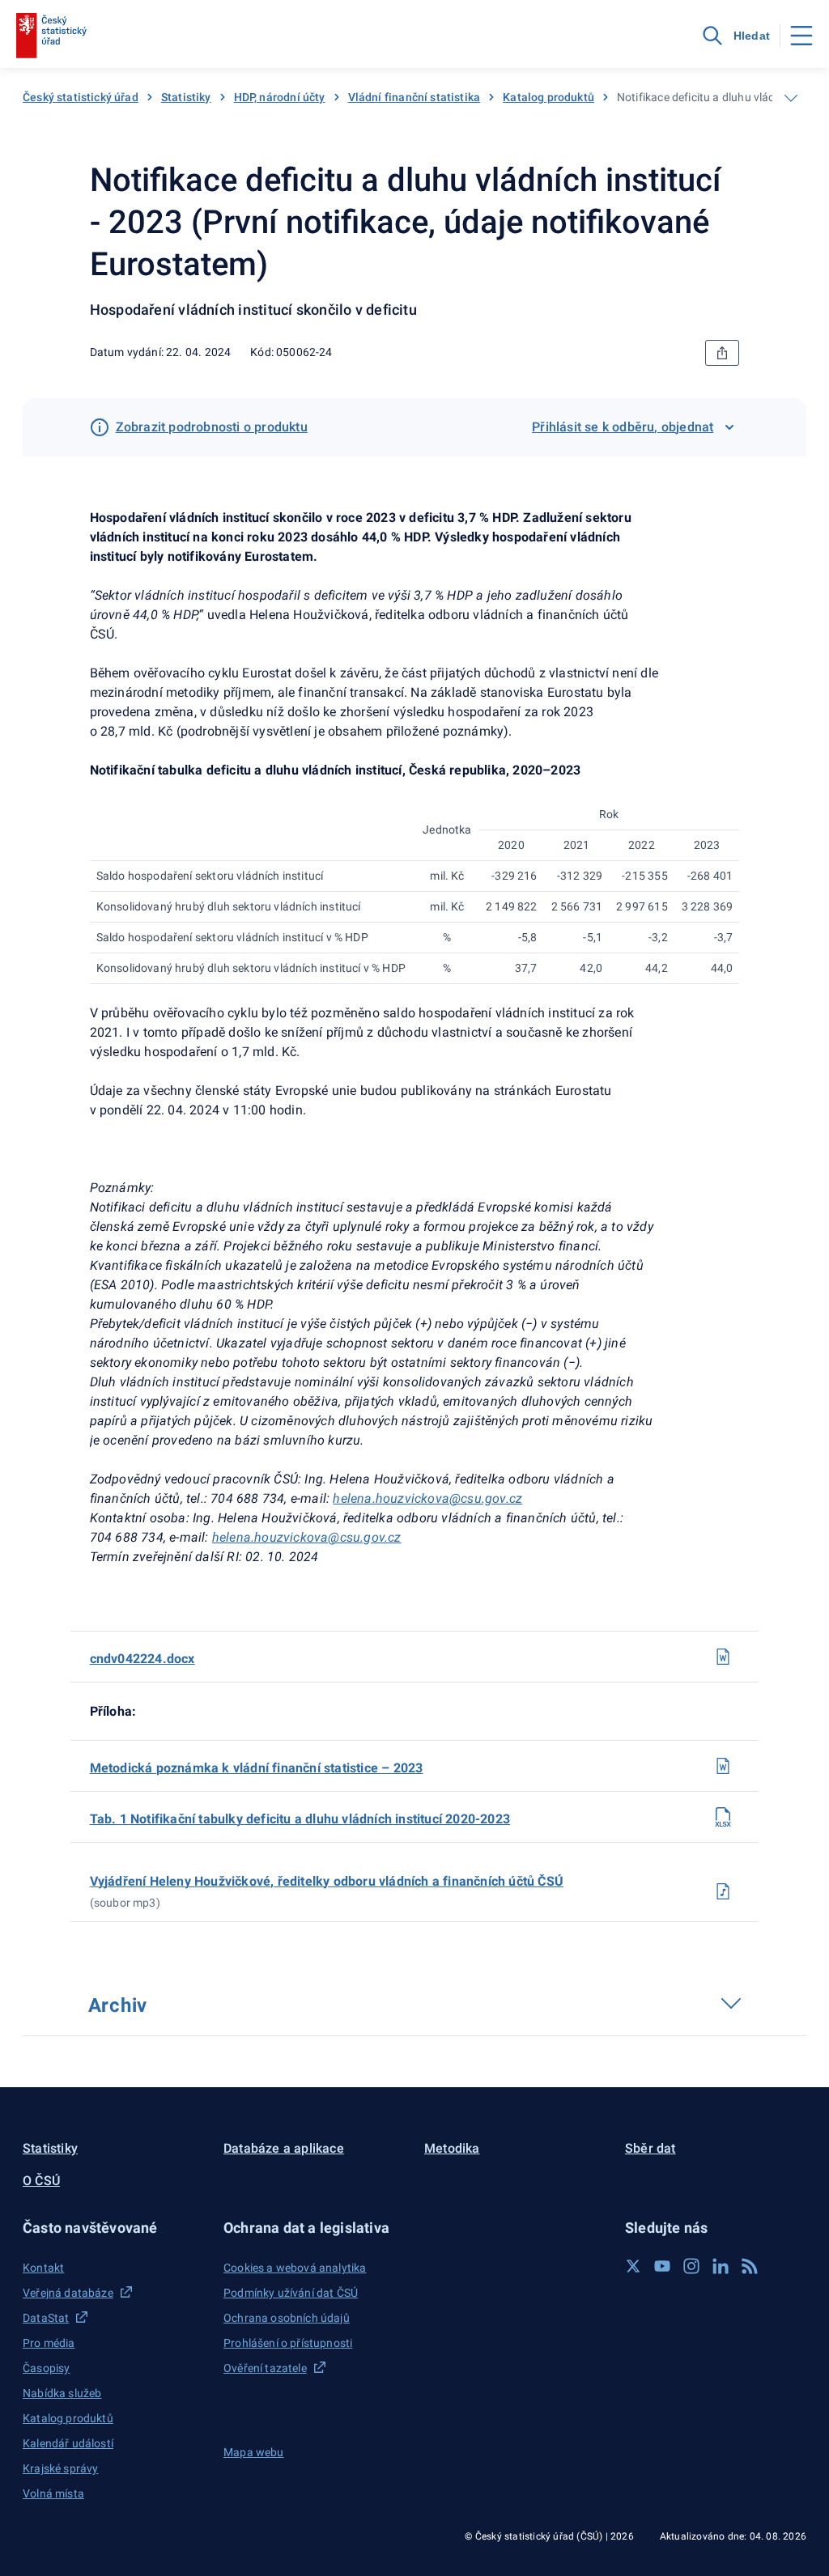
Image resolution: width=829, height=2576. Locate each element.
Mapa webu (254, 2452)
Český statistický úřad (81, 97)
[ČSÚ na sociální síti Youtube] (662, 2266)
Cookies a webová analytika (295, 2268)
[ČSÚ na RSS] (750, 2266)
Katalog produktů (548, 97)
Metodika (452, 2148)
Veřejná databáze (68, 2293)
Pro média (49, 2343)
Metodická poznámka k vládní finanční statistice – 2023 (257, 1768)
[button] (113, 2228)
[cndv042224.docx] (723, 1657)
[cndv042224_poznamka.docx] (723, 1766)
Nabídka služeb (62, 2393)
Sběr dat (650, 2148)
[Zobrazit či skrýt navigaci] (791, 98)
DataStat (46, 2318)
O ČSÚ (41, 2181)
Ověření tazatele (265, 2368)
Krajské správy (60, 2468)
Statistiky (186, 97)
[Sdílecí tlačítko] (722, 353)
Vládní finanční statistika (414, 97)
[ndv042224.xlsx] (723, 1817)
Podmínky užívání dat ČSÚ (291, 2293)
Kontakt (43, 2268)
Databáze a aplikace (284, 2148)
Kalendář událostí (68, 2443)
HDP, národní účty (280, 97)
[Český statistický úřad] (51, 36)
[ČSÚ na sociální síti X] (633, 2266)
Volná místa (53, 2493)
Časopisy (46, 2368)
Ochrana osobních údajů (287, 2318)
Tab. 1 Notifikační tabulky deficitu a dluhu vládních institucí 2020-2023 (300, 1819)
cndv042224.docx (142, 1659)
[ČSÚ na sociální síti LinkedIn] (721, 2266)
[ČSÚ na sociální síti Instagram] (691, 2266)
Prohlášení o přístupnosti (288, 2343)
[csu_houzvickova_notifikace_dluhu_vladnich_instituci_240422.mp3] (723, 1891)
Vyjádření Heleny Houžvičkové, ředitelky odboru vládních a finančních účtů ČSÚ (327, 1881)
